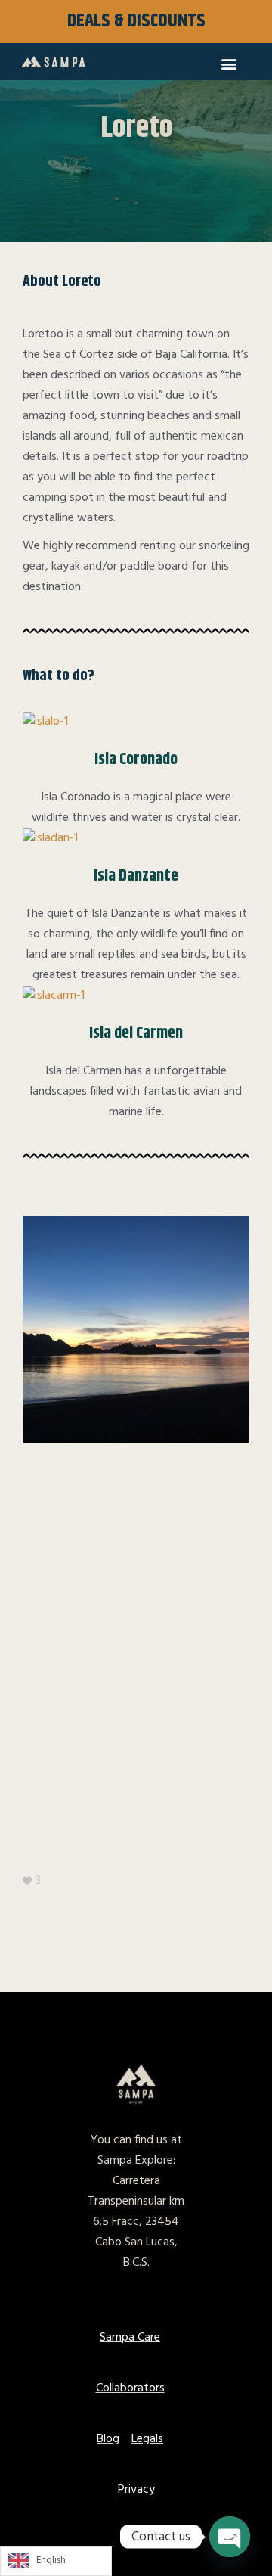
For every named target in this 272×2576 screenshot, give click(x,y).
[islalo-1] (45, 722)
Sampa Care (130, 2338)
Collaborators (130, 2388)
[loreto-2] (136, 1329)
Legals (147, 2439)
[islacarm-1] (54, 996)
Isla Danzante (136, 876)
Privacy (136, 2490)
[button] (229, 63)
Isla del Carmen (136, 1033)
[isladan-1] (50, 839)
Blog (108, 2439)
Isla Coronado (136, 760)
